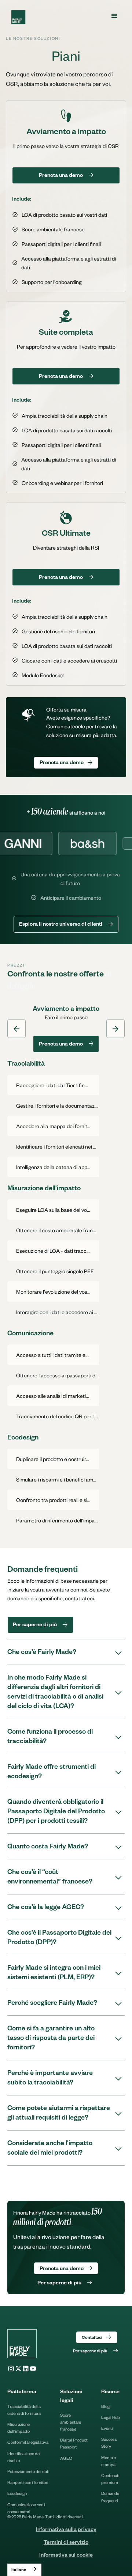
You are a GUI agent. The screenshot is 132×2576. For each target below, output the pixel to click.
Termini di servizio (66, 2543)
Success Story (109, 2443)
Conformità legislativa (28, 2442)
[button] (114, 16)
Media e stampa (109, 2461)
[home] (16, 17)
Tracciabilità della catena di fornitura (24, 2410)
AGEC (66, 2458)
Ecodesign (17, 2493)
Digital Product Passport (74, 2443)
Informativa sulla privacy (66, 2530)
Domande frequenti (110, 2497)
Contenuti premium (110, 2479)
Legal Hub (111, 2417)
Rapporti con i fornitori (28, 2482)
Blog (105, 2406)
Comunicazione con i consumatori (26, 2508)
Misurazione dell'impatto (19, 2428)
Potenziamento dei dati (28, 2471)
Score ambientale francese (71, 2422)
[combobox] (24, 2570)
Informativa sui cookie (66, 2556)
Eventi (107, 2428)
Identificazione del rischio (24, 2457)
